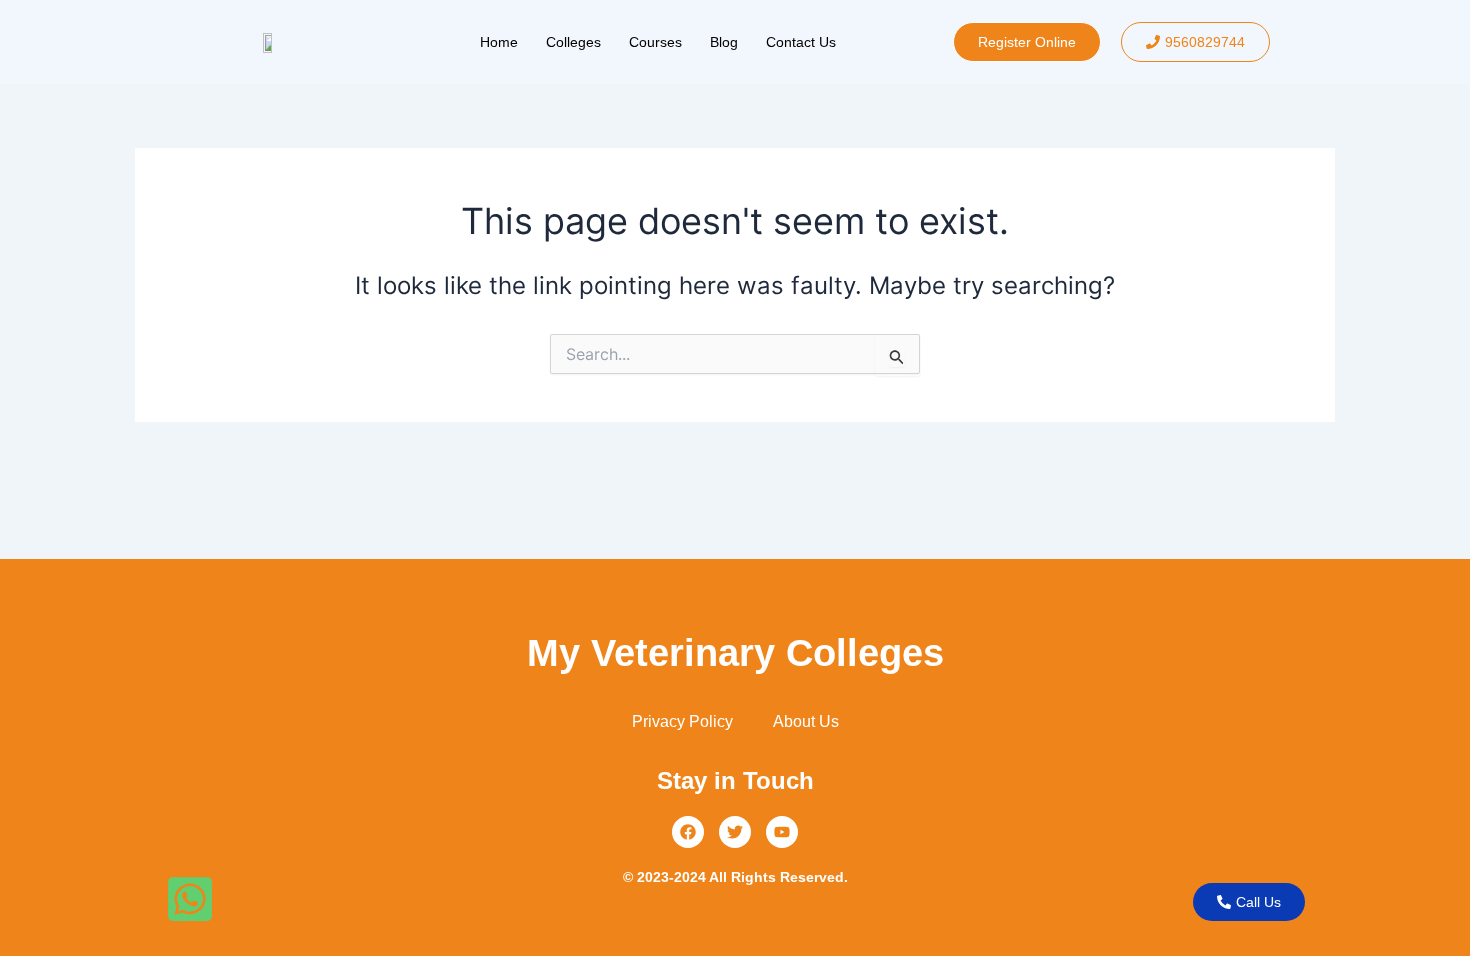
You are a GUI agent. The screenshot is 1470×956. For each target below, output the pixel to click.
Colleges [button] (573, 42)
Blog (724, 42)
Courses (655, 42)
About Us (806, 721)
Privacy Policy (682, 721)
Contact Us (801, 42)
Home (499, 42)
